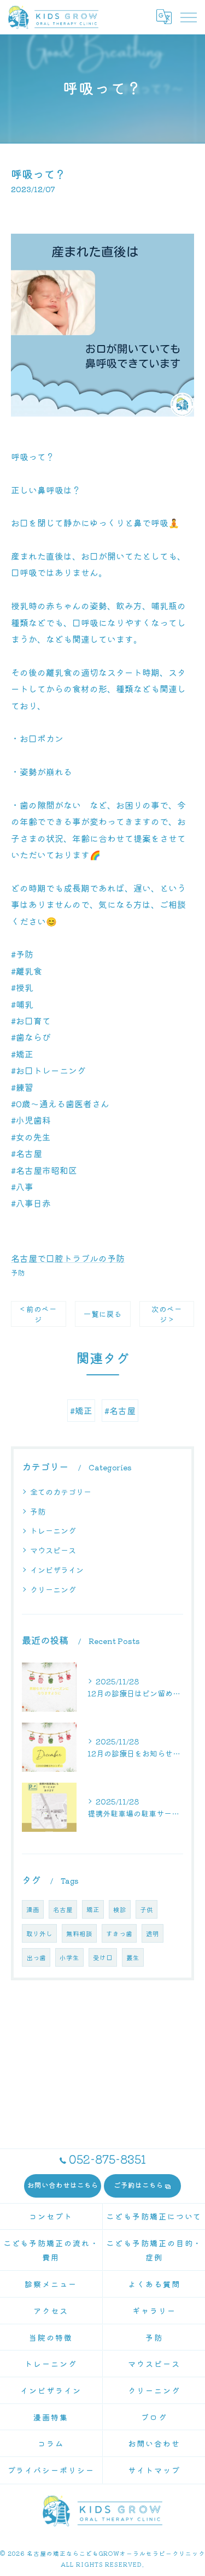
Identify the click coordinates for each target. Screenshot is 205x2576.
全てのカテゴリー (61, 1492)
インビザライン (57, 1570)
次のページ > (167, 1314)
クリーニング (53, 1589)
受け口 (103, 1957)
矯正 (93, 1909)
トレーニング (53, 1530)
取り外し (39, 1933)
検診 (120, 1909)
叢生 (133, 1957)
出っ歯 (36, 1957)
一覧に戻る (103, 1314)
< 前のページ (39, 1314)
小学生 (69, 1957)
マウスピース (53, 1550)
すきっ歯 (119, 1933)
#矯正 (81, 1410)
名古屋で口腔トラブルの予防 (68, 1258)
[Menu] (188, 17)
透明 (153, 1933)
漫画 (33, 1909)
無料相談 (79, 1933)
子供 (147, 1909)
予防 (18, 1272)
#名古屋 (120, 1410)
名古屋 (63, 1909)
